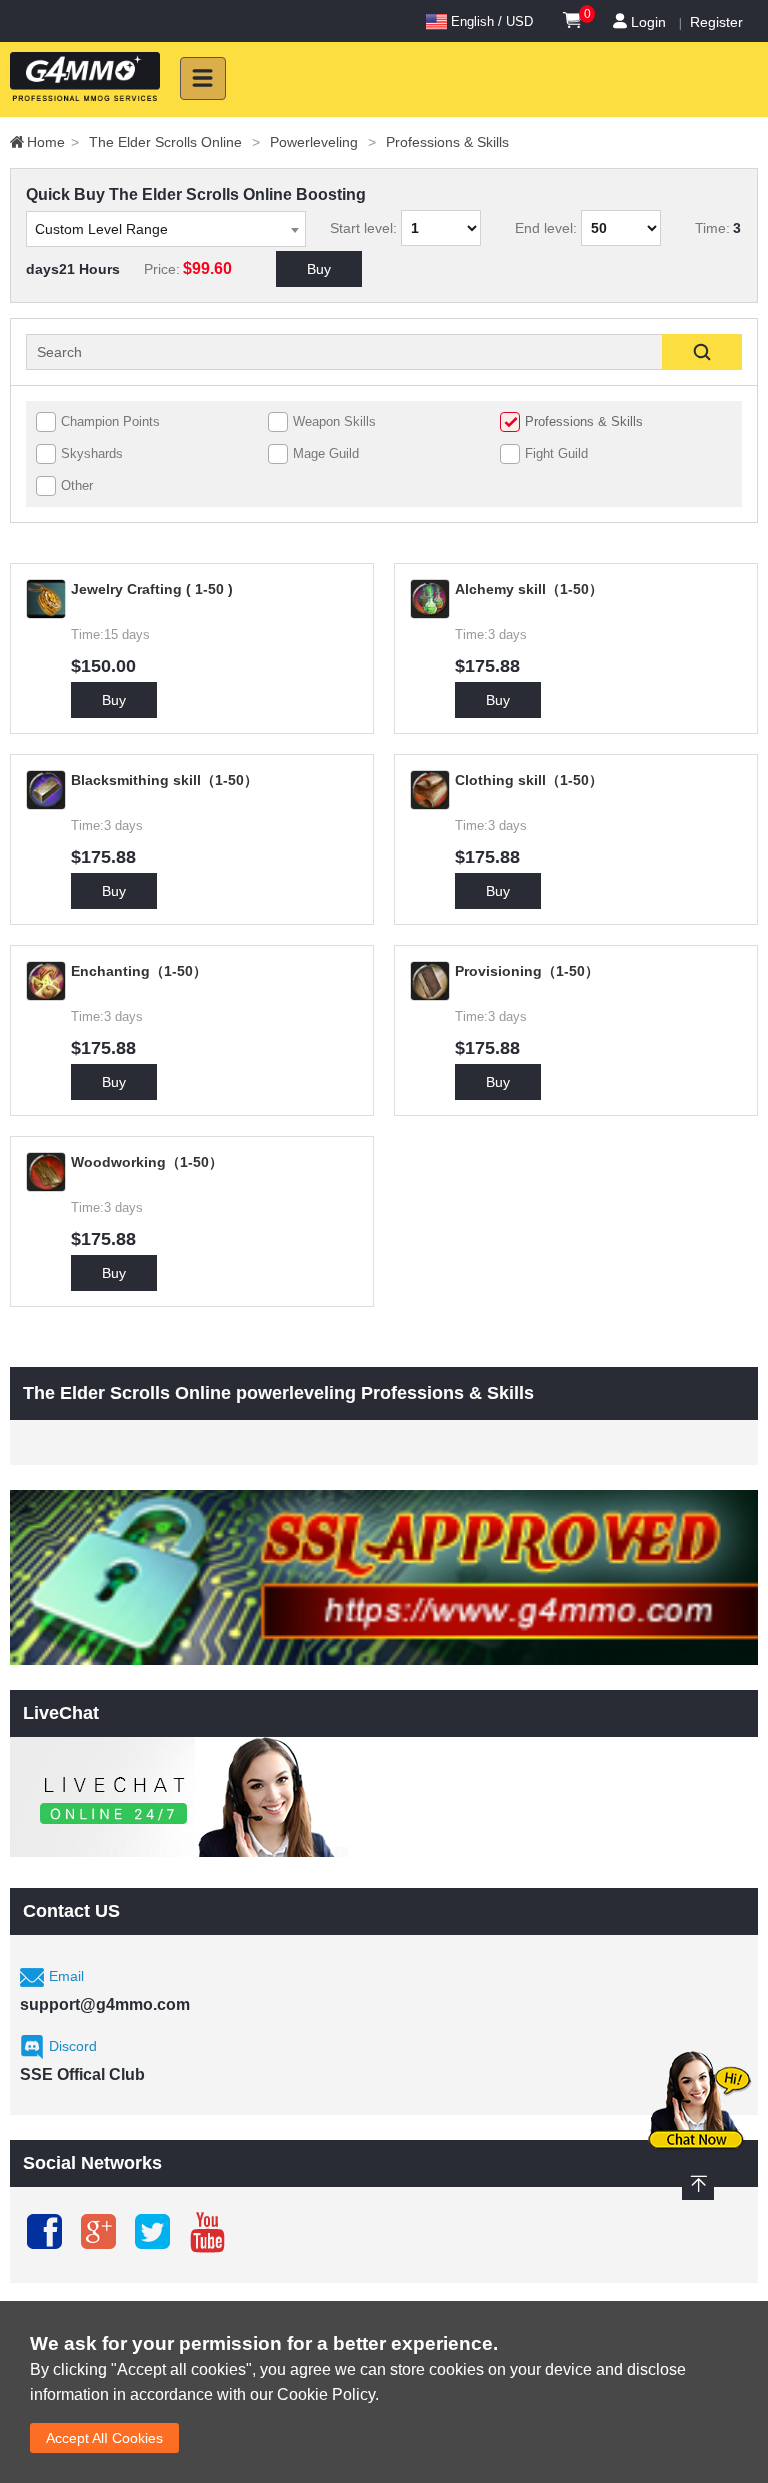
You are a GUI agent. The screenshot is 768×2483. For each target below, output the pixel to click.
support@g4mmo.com (105, 2004)
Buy (319, 269)
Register (716, 22)
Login (648, 22)
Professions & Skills (447, 142)
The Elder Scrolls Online (174, 142)
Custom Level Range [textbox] (101, 229)
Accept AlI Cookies (104, 2438)
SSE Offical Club (82, 2074)
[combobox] (166, 229)
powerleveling (323, 142)
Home (53, 142)
